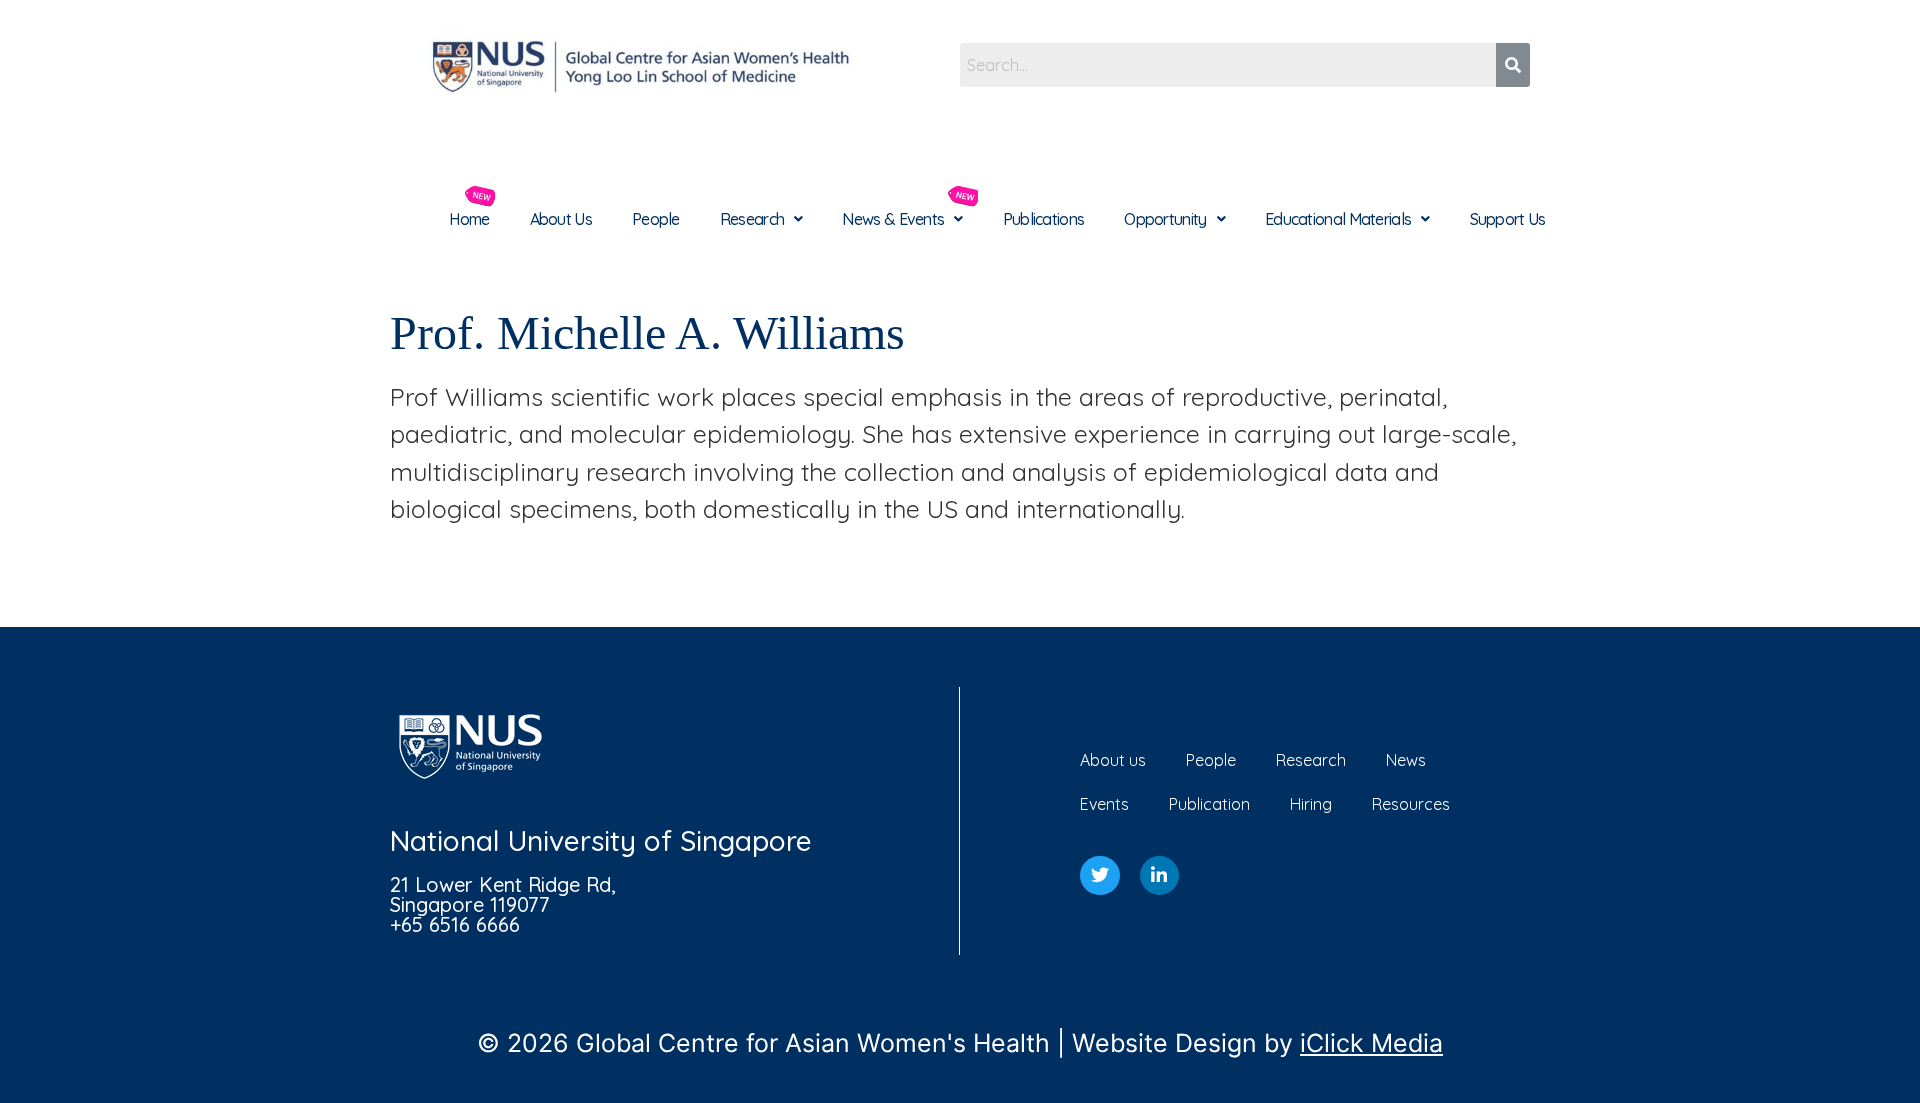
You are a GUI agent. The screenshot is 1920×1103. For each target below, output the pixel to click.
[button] (761, 219)
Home (469, 219)
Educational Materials (1338, 219)
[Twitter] (1100, 876)
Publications (1044, 219)
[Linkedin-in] (1160, 876)
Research (752, 219)
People (656, 219)
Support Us (1508, 219)
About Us (561, 219)
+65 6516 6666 (455, 924)
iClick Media (1371, 1043)
